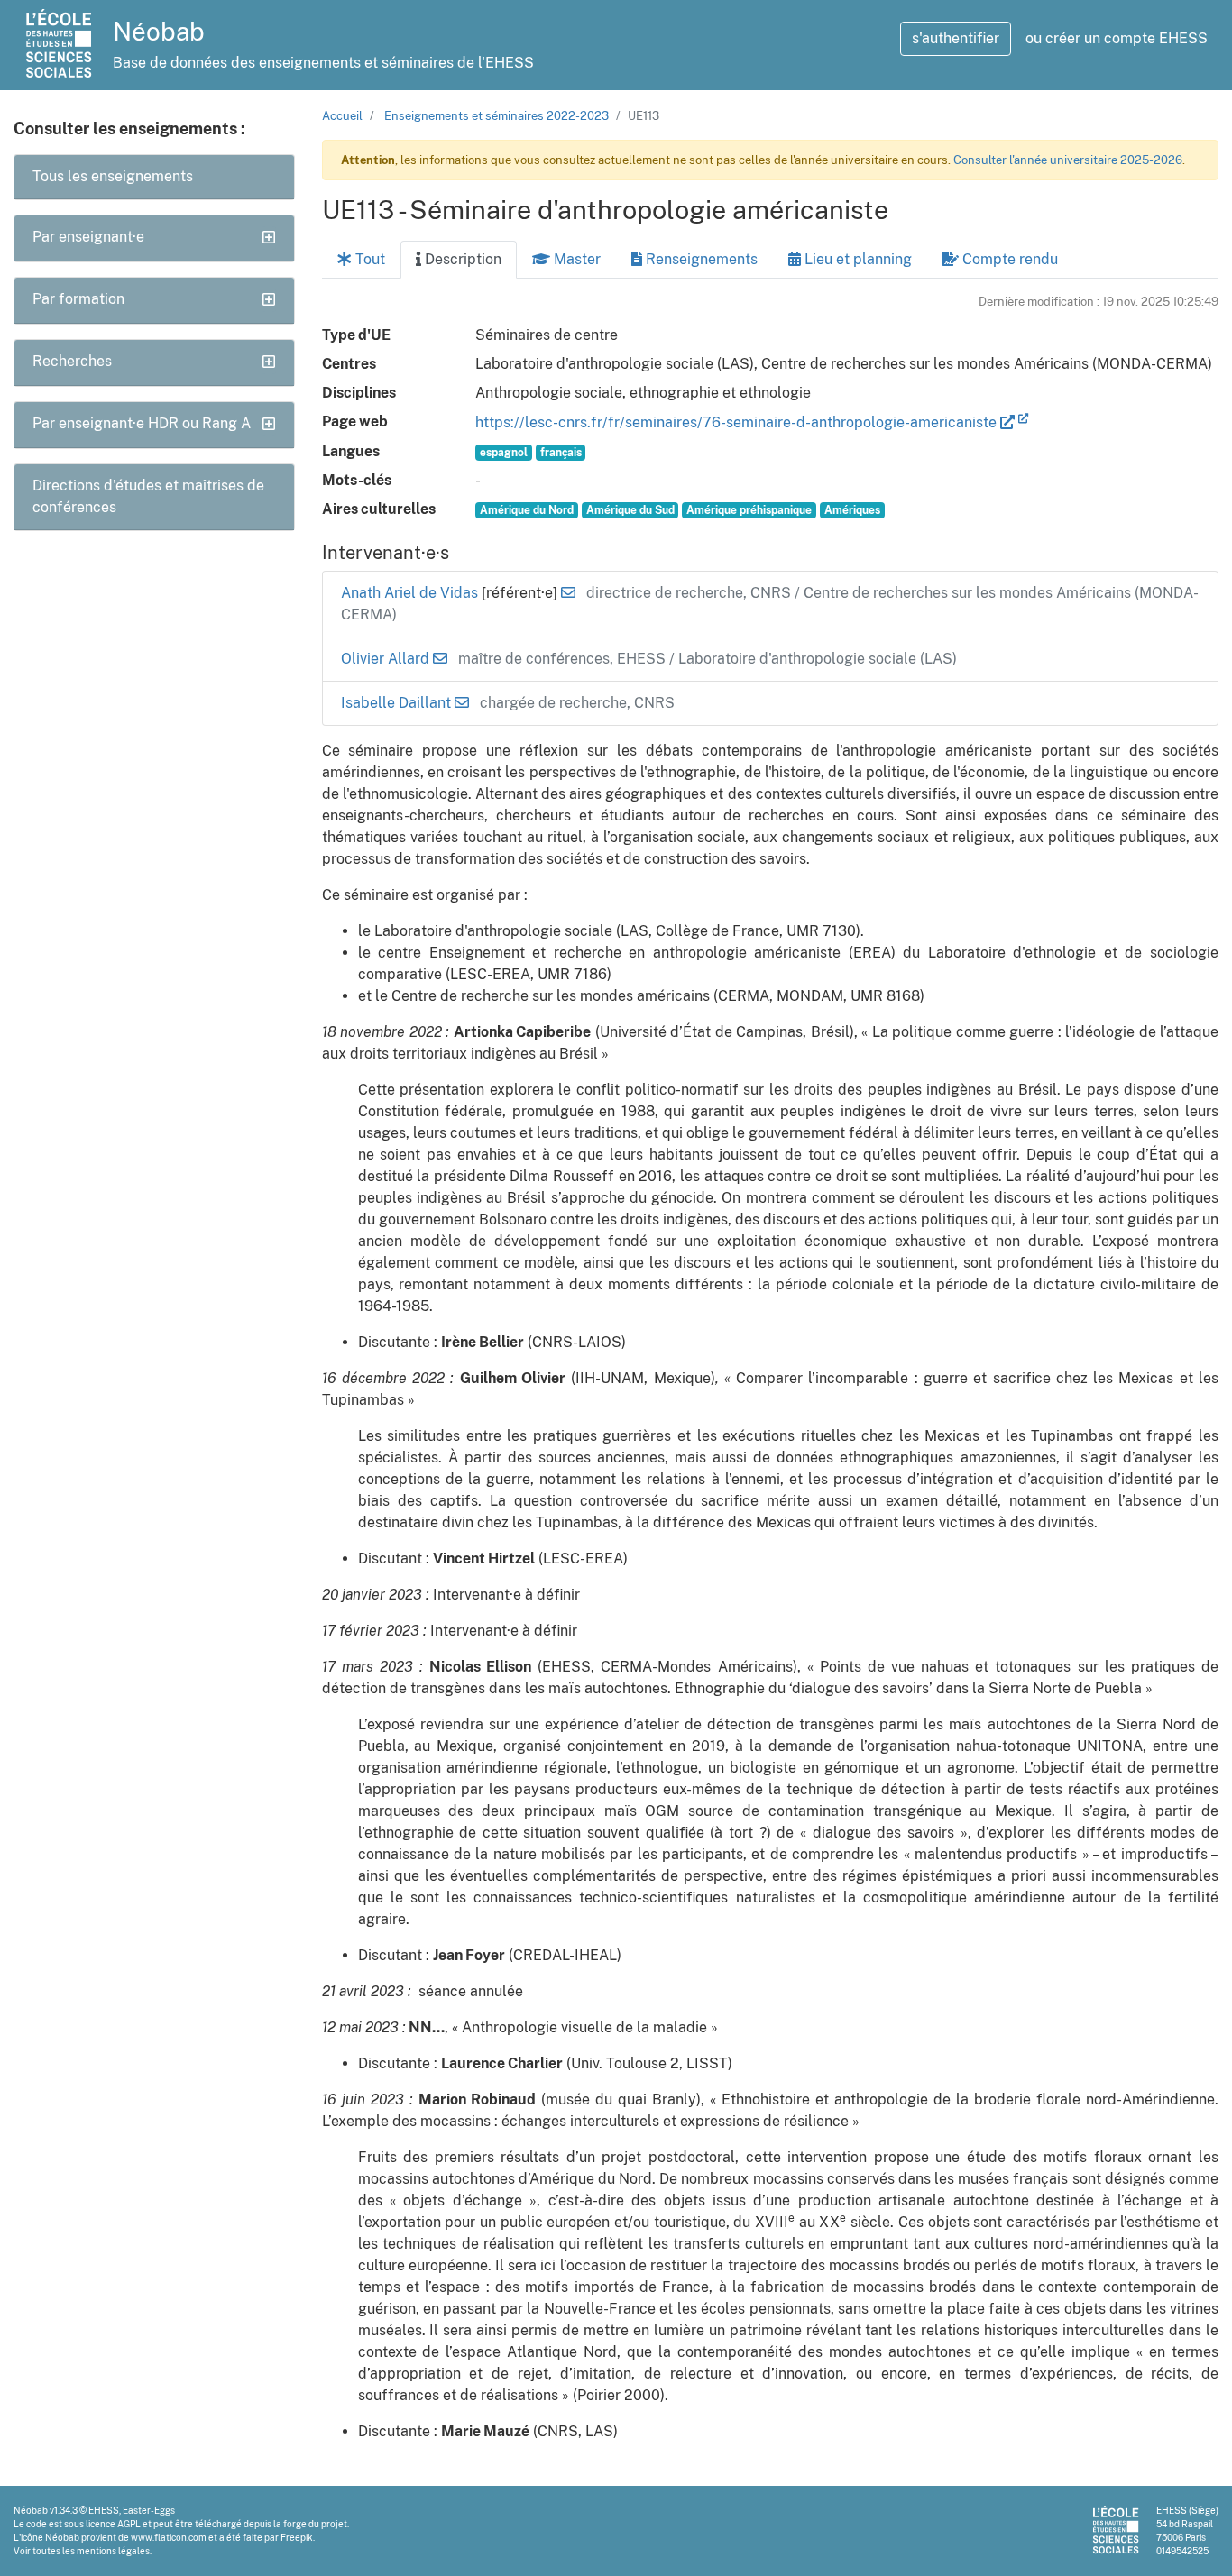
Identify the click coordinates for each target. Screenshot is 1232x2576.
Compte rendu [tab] (1008, 259)
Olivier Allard (387, 659)
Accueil (342, 116)
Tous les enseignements (113, 176)
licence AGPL (113, 2524)
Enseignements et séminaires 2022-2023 (496, 116)
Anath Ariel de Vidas (411, 593)
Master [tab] (575, 259)
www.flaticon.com (169, 2537)
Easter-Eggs (149, 2510)
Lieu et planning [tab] (856, 259)
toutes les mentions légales (91, 2551)
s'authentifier (956, 38)
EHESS (104, 2510)
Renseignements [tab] (700, 259)
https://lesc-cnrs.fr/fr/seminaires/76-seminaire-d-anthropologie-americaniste (738, 422)
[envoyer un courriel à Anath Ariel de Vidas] (568, 593)
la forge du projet (310, 2524)
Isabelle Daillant (398, 703)
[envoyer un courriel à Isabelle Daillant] (462, 703)
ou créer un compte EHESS (1117, 38)
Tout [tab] (368, 259)
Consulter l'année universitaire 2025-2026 (1068, 160)
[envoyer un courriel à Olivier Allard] (440, 659)
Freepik (297, 2537)
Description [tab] (461, 259)
